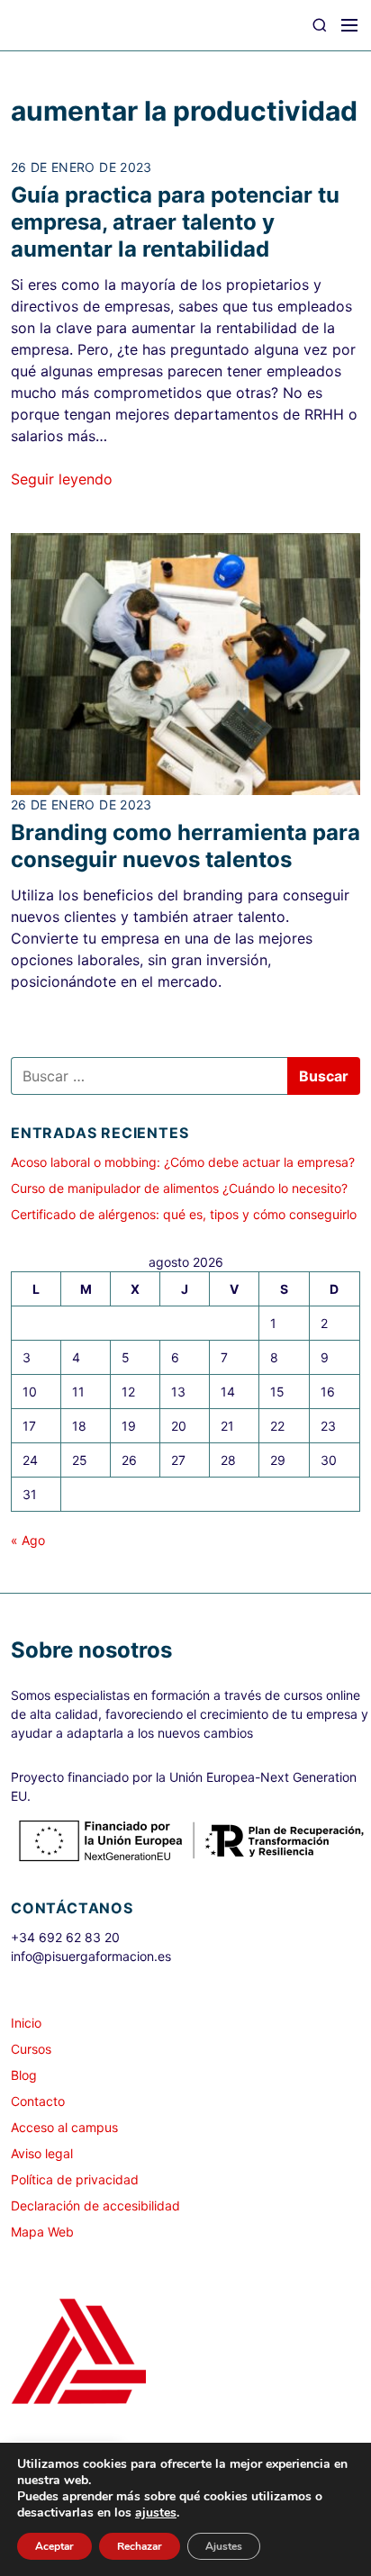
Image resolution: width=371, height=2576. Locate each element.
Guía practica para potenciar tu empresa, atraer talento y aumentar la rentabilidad (175, 222)
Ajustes (224, 2546)
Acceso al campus (64, 2127)
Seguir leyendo (62, 479)
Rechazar (140, 2546)
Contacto (38, 2101)
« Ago (28, 1540)
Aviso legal (42, 2153)
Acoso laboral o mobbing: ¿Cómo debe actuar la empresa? (183, 1162)
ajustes (156, 2513)
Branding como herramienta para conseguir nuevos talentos (185, 846)
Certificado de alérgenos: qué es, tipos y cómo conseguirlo (184, 1214)
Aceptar (54, 2546)
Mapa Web (42, 2232)
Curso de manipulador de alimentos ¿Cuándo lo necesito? (179, 1188)
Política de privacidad (75, 2179)
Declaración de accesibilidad (95, 2205)
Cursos (31, 2049)
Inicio (26, 2023)
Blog (24, 2075)
